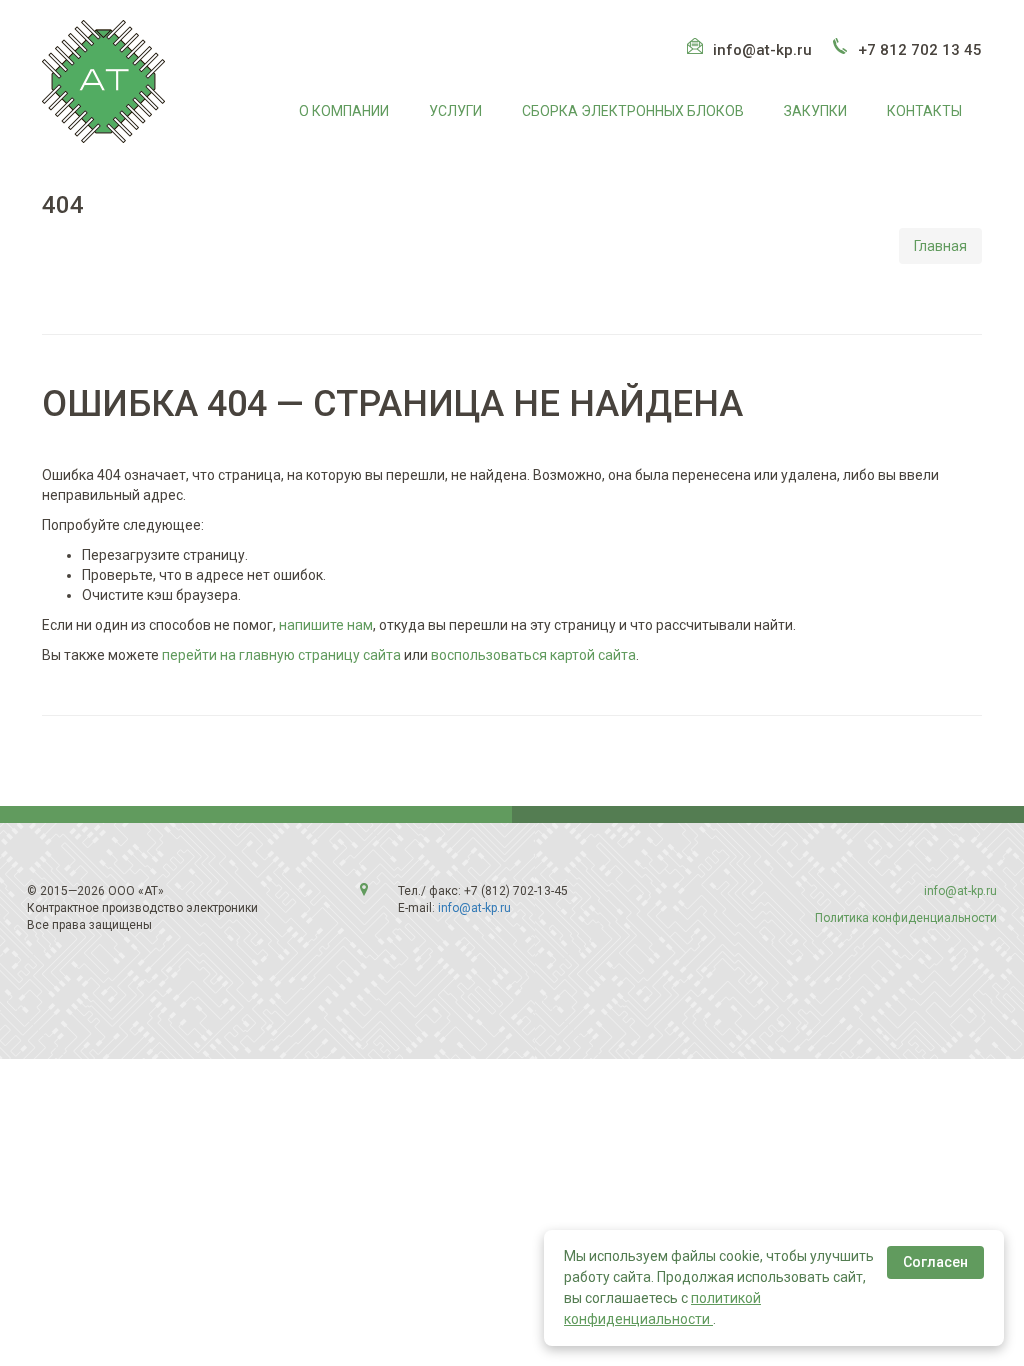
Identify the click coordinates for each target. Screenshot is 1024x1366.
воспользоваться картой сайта (533, 655)
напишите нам (326, 625)
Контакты (924, 111)
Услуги (455, 111)
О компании (344, 111)
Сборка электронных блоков (633, 111)
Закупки (815, 111)
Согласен (935, 1262)
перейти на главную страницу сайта (281, 655)
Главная (940, 246)
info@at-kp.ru (762, 50)
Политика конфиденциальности (906, 918)
